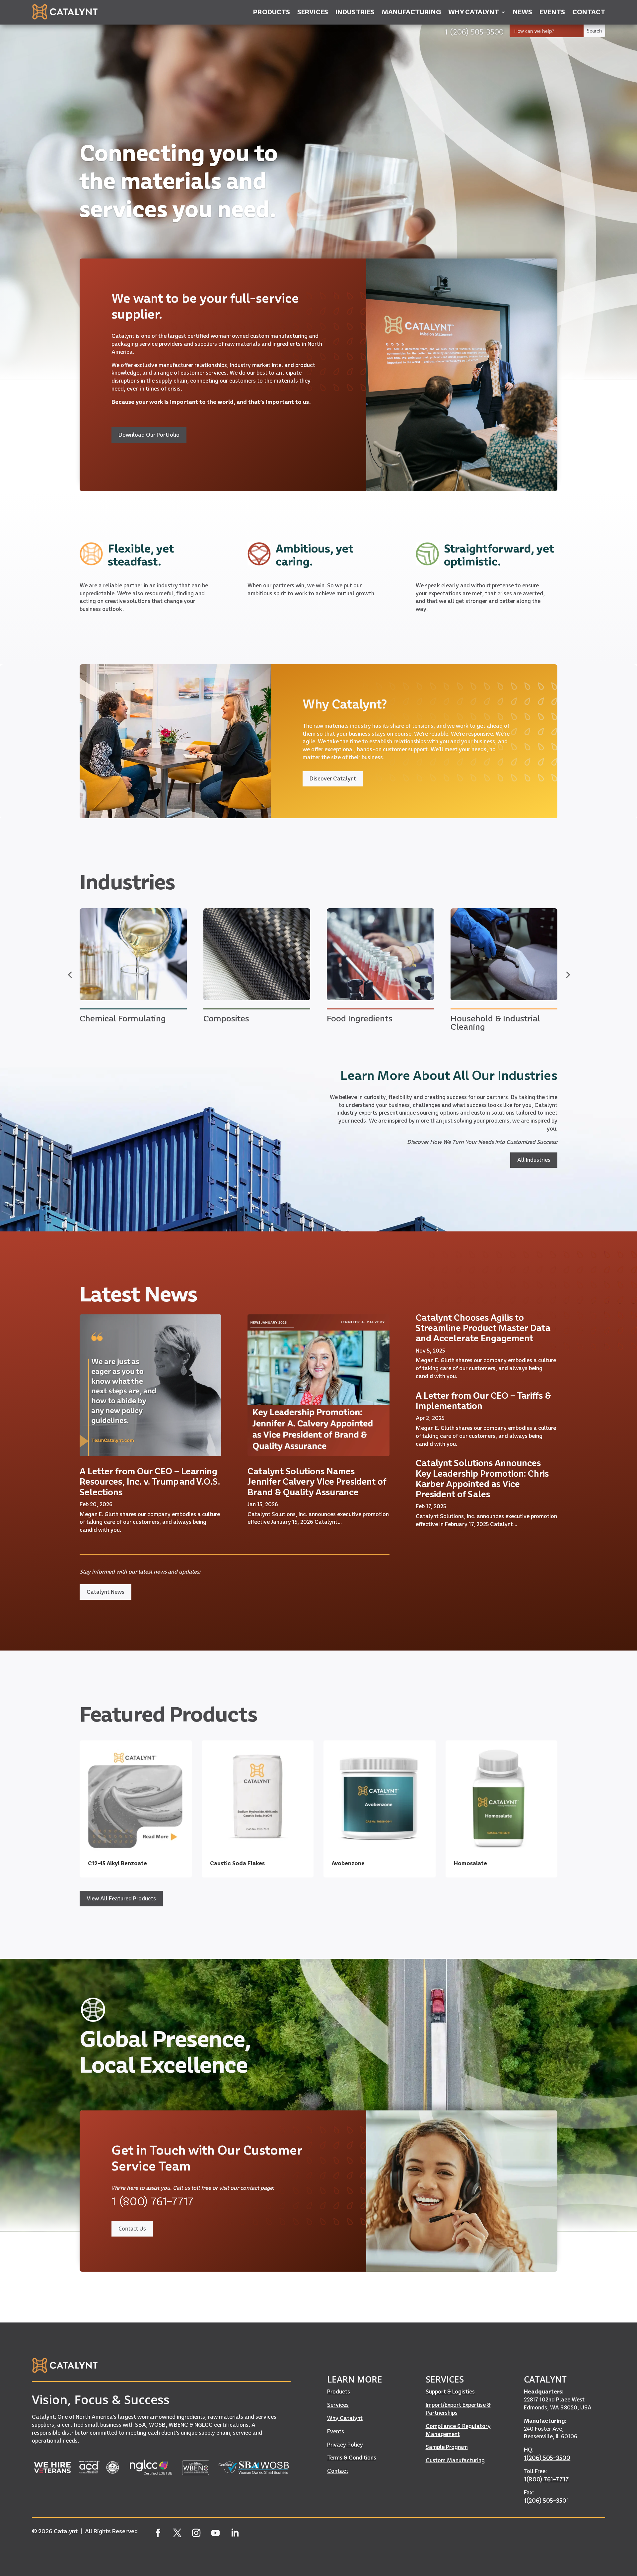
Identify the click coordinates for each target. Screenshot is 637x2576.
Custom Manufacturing (455, 2460)
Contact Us (132, 2229)
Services (338, 2405)
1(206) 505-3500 (547, 2458)
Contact (338, 2471)
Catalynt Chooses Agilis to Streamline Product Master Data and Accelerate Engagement (483, 1328)
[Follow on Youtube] (216, 2533)
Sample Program (447, 2447)
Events (336, 2431)
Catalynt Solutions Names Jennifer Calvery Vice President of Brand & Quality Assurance (317, 1481)
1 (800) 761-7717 (152, 2201)
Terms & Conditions (352, 2458)
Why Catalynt (345, 2418)
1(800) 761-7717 (546, 2479)
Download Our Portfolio (149, 435)
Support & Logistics (450, 2392)
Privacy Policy (345, 2445)
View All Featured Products (121, 1898)
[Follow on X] (177, 2533)
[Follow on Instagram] (196, 2533)
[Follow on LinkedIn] (235, 2533)
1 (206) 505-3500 (474, 32)
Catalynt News (106, 1592)
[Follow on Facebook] (158, 2533)
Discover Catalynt (333, 778)
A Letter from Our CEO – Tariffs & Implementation (483, 1401)
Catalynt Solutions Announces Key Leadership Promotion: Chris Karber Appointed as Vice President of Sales (482, 1478)
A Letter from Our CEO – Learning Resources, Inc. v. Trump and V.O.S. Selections (150, 1481)
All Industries (534, 1160)
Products (339, 2392)
